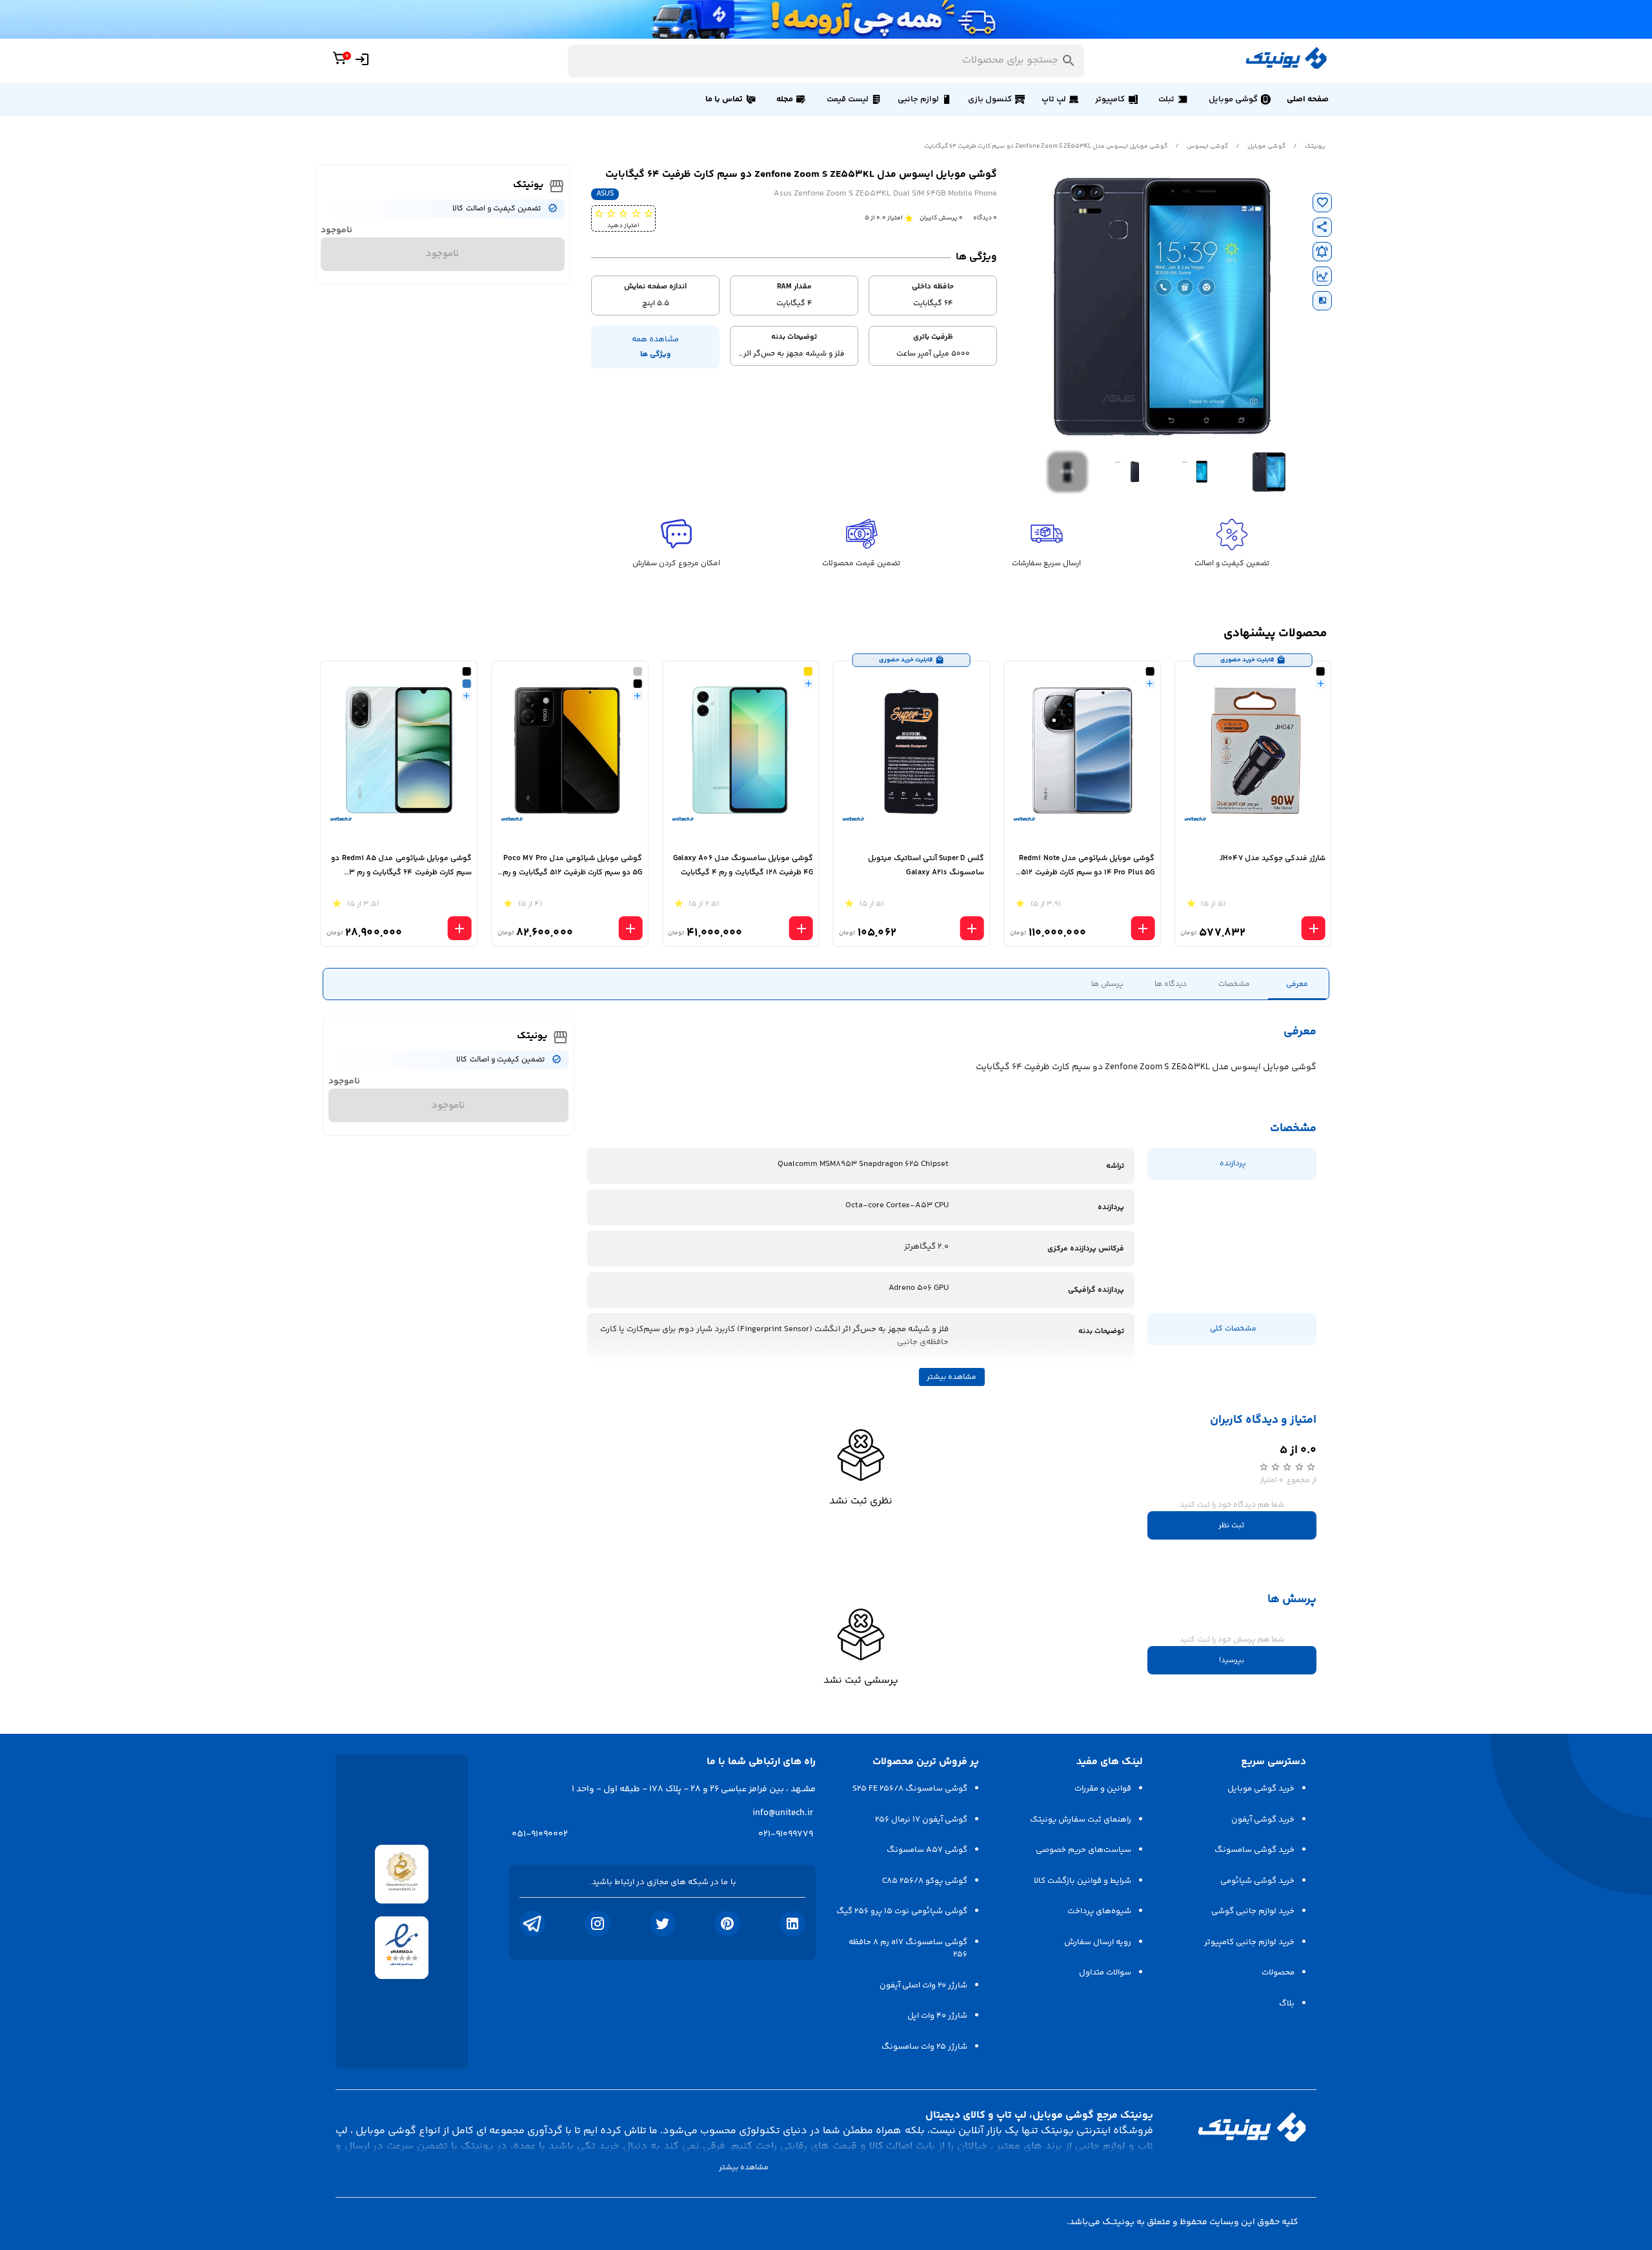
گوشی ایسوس (1207, 147)
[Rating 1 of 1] (909, 218)
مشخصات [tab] (1234, 984)
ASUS (605, 194)
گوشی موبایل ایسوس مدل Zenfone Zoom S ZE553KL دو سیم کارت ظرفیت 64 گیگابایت (1046, 147)
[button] (1239, 99)
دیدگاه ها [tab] (1171, 984)
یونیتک (1315, 147)
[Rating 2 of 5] (636, 213)
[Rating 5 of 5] (599, 213)
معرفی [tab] (1297, 984)
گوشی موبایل (1266, 147)
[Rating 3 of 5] (623, 213)
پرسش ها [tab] (1107, 984)
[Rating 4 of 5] (611, 213)
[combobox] (826, 61)
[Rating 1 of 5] (648, 213)
